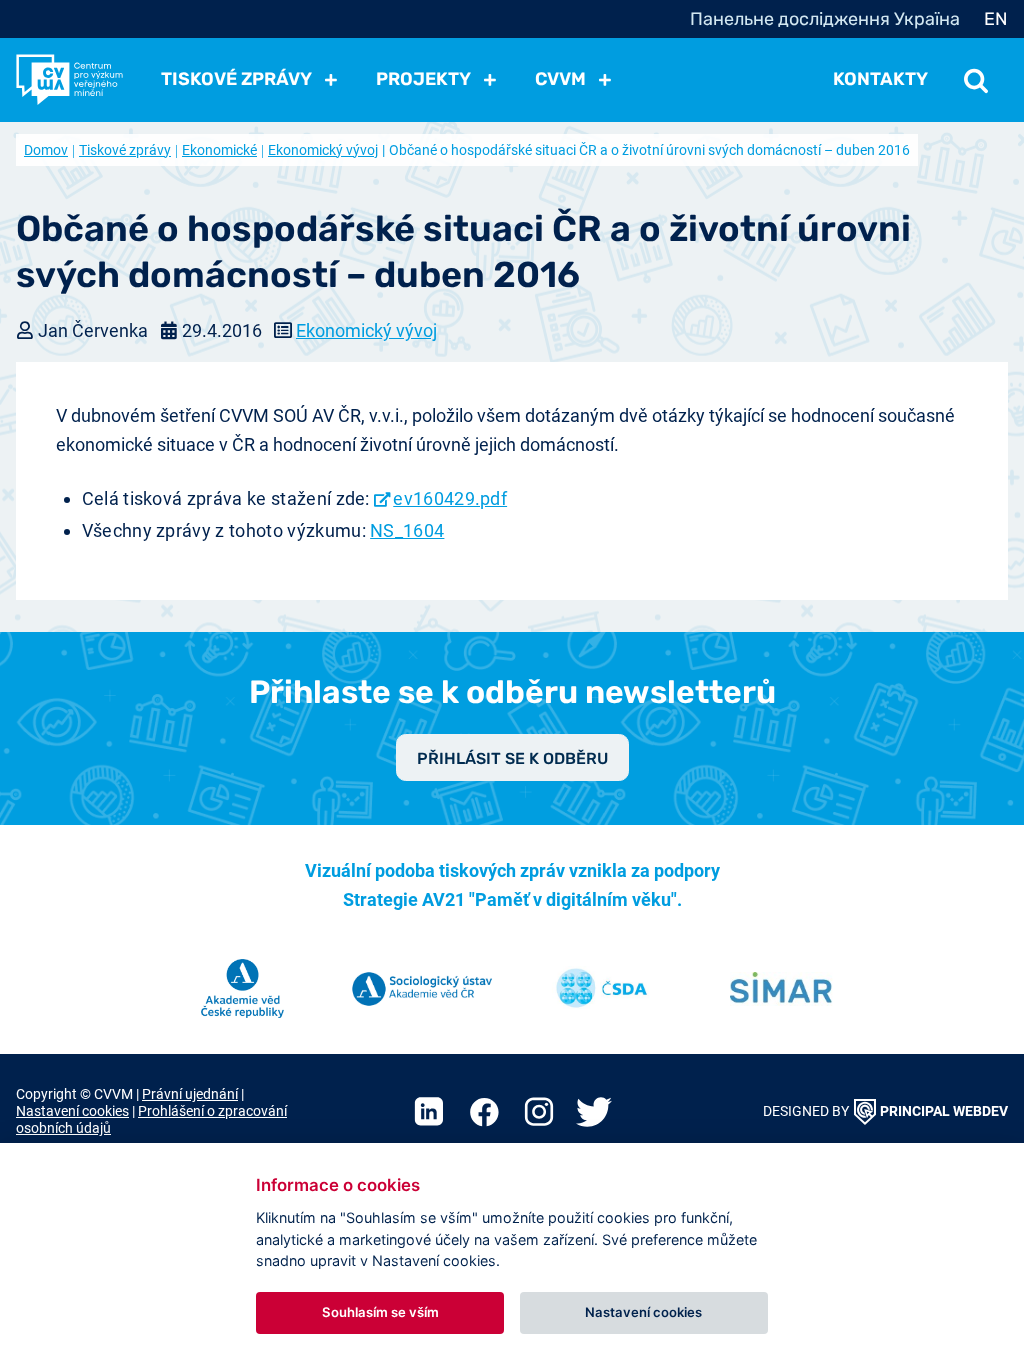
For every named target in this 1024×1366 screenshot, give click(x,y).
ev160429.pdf (450, 498)
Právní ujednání (190, 1094)
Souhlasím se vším (380, 1312)
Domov (46, 150)
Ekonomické (219, 150)
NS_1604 (407, 530)
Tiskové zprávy (125, 150)
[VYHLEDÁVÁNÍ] (976, 79)
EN (996, 19)
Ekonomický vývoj (323, 150)
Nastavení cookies (72, 1111)
